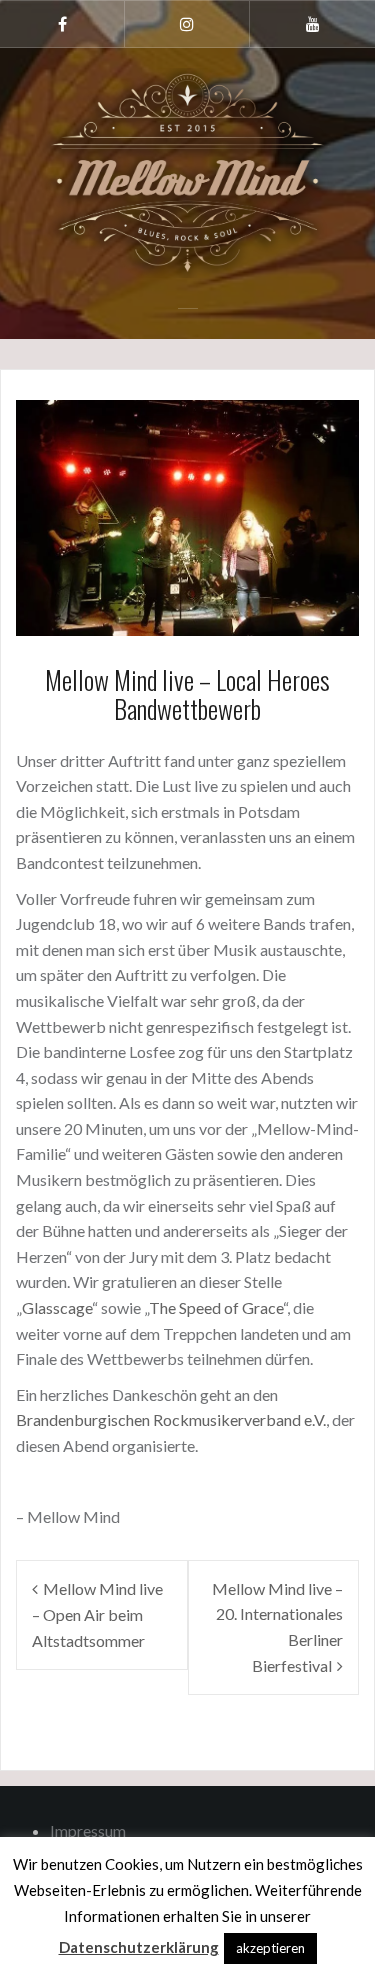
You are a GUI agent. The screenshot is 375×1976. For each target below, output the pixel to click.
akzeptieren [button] (270, 1948)
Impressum (88, 1830)
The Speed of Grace (216, 1307)
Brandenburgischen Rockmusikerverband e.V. (171, 1419)
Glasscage (57, 1307)
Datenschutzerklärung (139, 1947)
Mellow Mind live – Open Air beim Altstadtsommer (97, 1614)
